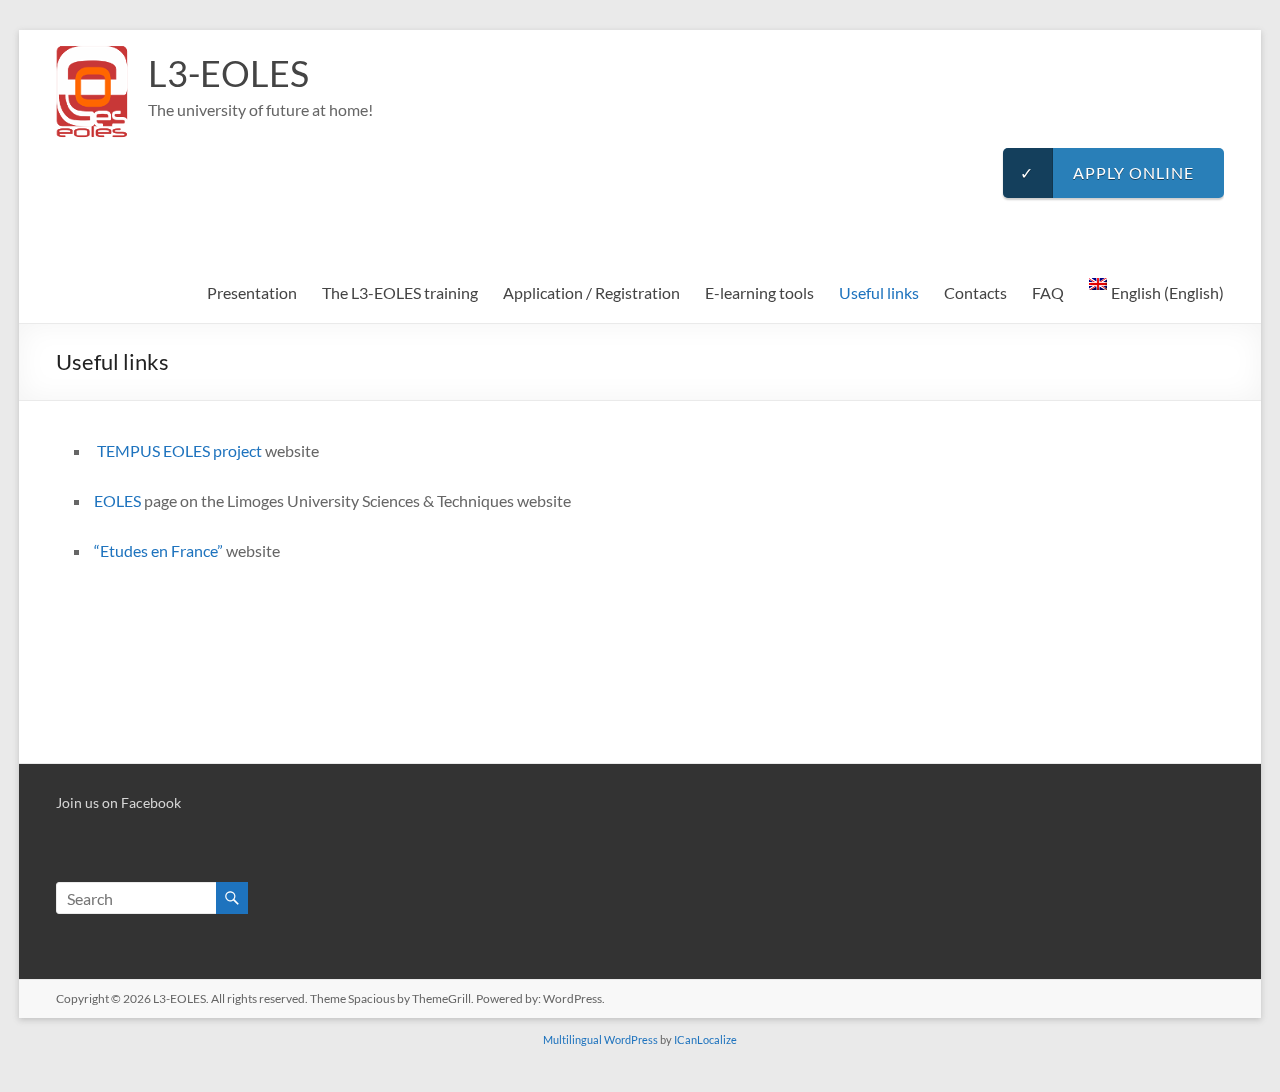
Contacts (975, 292)
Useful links (879, 292)
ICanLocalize (705, 1039)
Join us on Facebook (118, 802)
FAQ (1048, 292)
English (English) (1167, 292)
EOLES (117, 500)
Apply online (1107, 172)
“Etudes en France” (158, 550)
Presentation (252, 292)
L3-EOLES (228, 73)
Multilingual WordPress (600, 1039)
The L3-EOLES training (400, 292)
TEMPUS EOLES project (179, 450)
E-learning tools (759, 292)
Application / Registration (591, 292)
